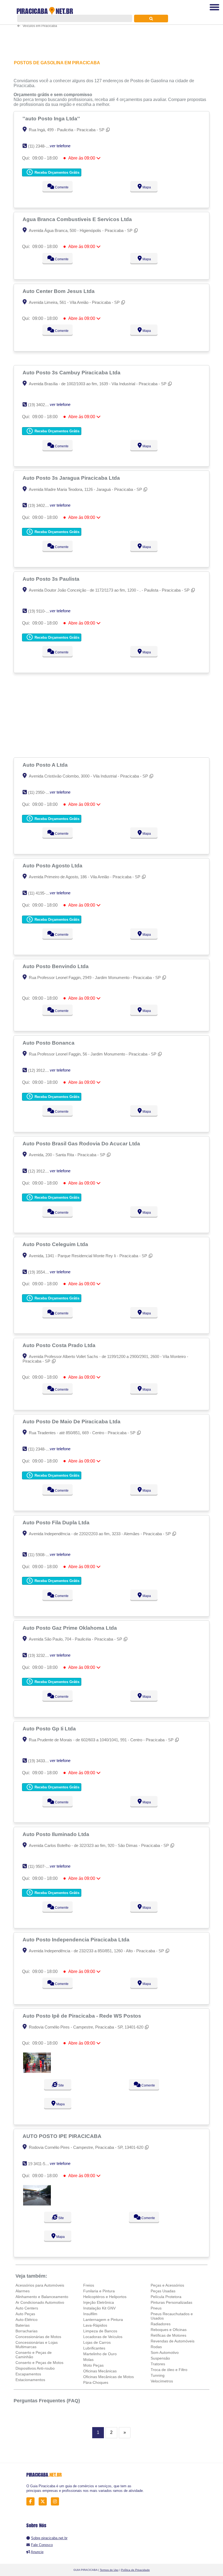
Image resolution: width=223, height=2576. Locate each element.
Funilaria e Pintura (99, 2291)
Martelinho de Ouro (100, 2354)
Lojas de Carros (97, 2342)
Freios (89, 2285)
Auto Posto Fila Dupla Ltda (57, 1522)
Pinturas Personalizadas (171, 2302)
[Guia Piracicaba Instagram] (56, 2502)
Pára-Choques (96, 2382)
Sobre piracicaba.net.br (49, 2538)
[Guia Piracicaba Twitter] (44, 2502)
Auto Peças (25, 2314)
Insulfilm (90, 2314)
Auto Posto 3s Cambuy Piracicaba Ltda (72, 372)
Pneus (156, 2308)
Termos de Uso (109, 2570)
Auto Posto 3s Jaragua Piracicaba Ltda (72, 478)
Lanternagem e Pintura (103, 2320)
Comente (61, 187)
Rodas (156, 2347)
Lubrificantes (94, 2348)
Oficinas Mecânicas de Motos (109, 2377)
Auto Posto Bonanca (49, 1043)
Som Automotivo (165, 2352)
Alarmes (23, 2291)
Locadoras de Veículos (103, 2337)
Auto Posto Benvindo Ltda (56, 966)
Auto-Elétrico (27, 2320)
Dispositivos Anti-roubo (35, 2368)
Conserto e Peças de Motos (39, 2363)
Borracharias (27, 2331)
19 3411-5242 (40, 2164)
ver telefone (60, 146)
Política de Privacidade (135, 2570)
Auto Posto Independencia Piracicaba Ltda (77, 1939)
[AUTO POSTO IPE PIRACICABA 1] (37, 2204)
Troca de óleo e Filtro (169, 2370)
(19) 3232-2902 (41, 1655)
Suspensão (160, 2358)
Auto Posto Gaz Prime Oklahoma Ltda (70, 1628)
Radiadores (161, 2324)
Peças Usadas (163, 2291)
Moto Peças (93, 2365)
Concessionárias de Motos (38, 2337)
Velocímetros (162, 2381)
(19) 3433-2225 (41, 1761)
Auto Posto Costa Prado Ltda (60, 1345)
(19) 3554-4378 (41, 1272)
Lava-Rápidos (95, 2325)
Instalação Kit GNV (99, 2308)
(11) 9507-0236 (41, 1866)
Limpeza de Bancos (100, 2331)
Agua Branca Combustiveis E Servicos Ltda (78, 219)
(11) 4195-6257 (41, 893)
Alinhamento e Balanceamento (42, 2297)
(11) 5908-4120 (41, 1555)
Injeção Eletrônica (99, 2302)
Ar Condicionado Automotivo (40, 2302)
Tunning (158, 2375)
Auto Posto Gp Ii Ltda (50, 1728)
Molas (88, 2360)
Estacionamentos (30, 2380)
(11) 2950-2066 (41, 792)
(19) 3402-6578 (41, 405)
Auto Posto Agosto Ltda (53, 865)
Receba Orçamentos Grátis (56, 172)
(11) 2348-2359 (41, 146)
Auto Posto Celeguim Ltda (56, 1244)
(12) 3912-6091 (41, 1070)
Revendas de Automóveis (173, 2341)
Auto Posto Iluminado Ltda (57, 1834)
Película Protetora (166, 2297)
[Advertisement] (112, 715)
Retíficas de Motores (168, 2335)
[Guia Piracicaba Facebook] (32, 2502)
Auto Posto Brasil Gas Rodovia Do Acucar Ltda (82, 1143)
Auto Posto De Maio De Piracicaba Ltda (72, 1421)
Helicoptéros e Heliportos (105, 2297)
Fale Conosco (42, 2545)
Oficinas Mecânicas (100, 2371)
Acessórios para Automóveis (40, 2285)
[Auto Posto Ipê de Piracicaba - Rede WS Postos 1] (37, 2071)
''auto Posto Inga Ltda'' (52, 118)
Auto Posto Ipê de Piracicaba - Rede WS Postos (83, 2016)
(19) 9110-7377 (41, 611)
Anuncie (37, 2552)
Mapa (146, 187)
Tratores (158, 2364)
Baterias (23, 2325)
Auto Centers (27, 2308)
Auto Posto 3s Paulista (52, 579)
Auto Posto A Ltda (46, 765)
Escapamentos (28, 2374)
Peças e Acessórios (167, 2285)
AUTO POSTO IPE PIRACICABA (63, 2136)
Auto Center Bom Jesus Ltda (59, 291)
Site (61, 2085)
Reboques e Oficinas (169, 2330)
